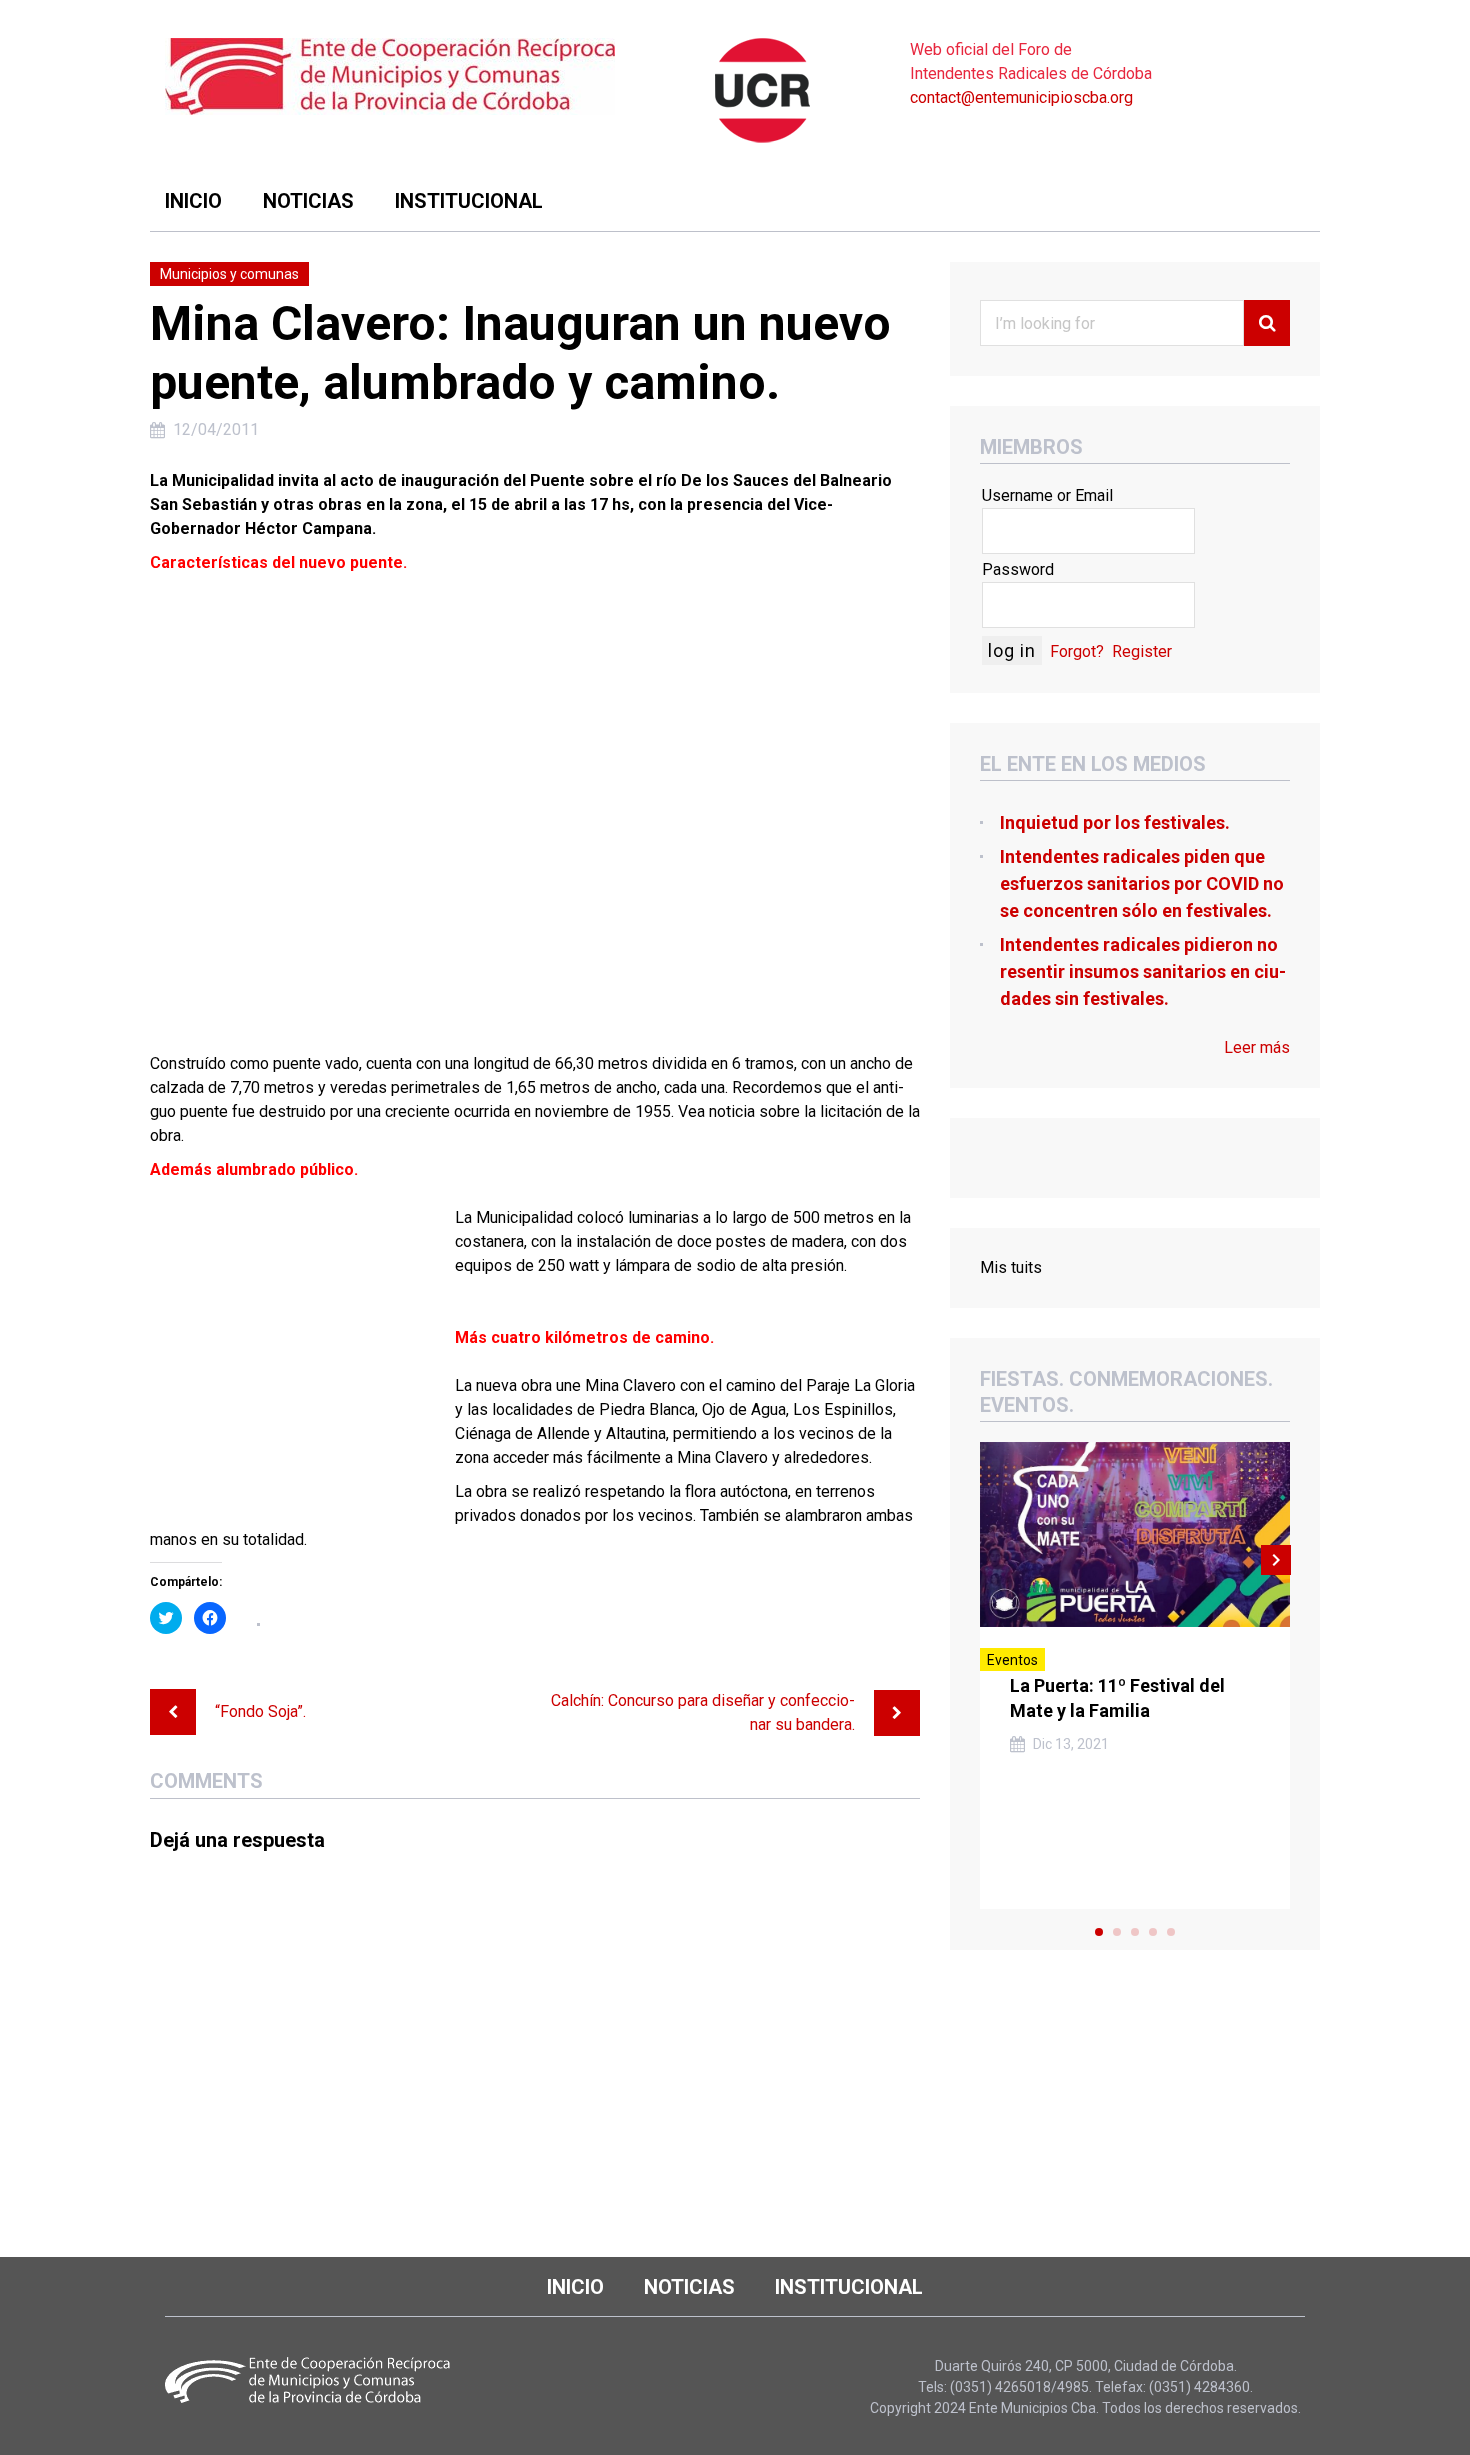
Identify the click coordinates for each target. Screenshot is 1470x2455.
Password (1018, 569)
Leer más (1257, 1047)
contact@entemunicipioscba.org (1021, 97)
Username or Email (1047, 495)
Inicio (193, 201)
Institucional (469, 201)
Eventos (1012, 1660)
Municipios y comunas (229, 274)
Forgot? (1077, 651)
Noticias (308, 201)
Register (1142, 651)
